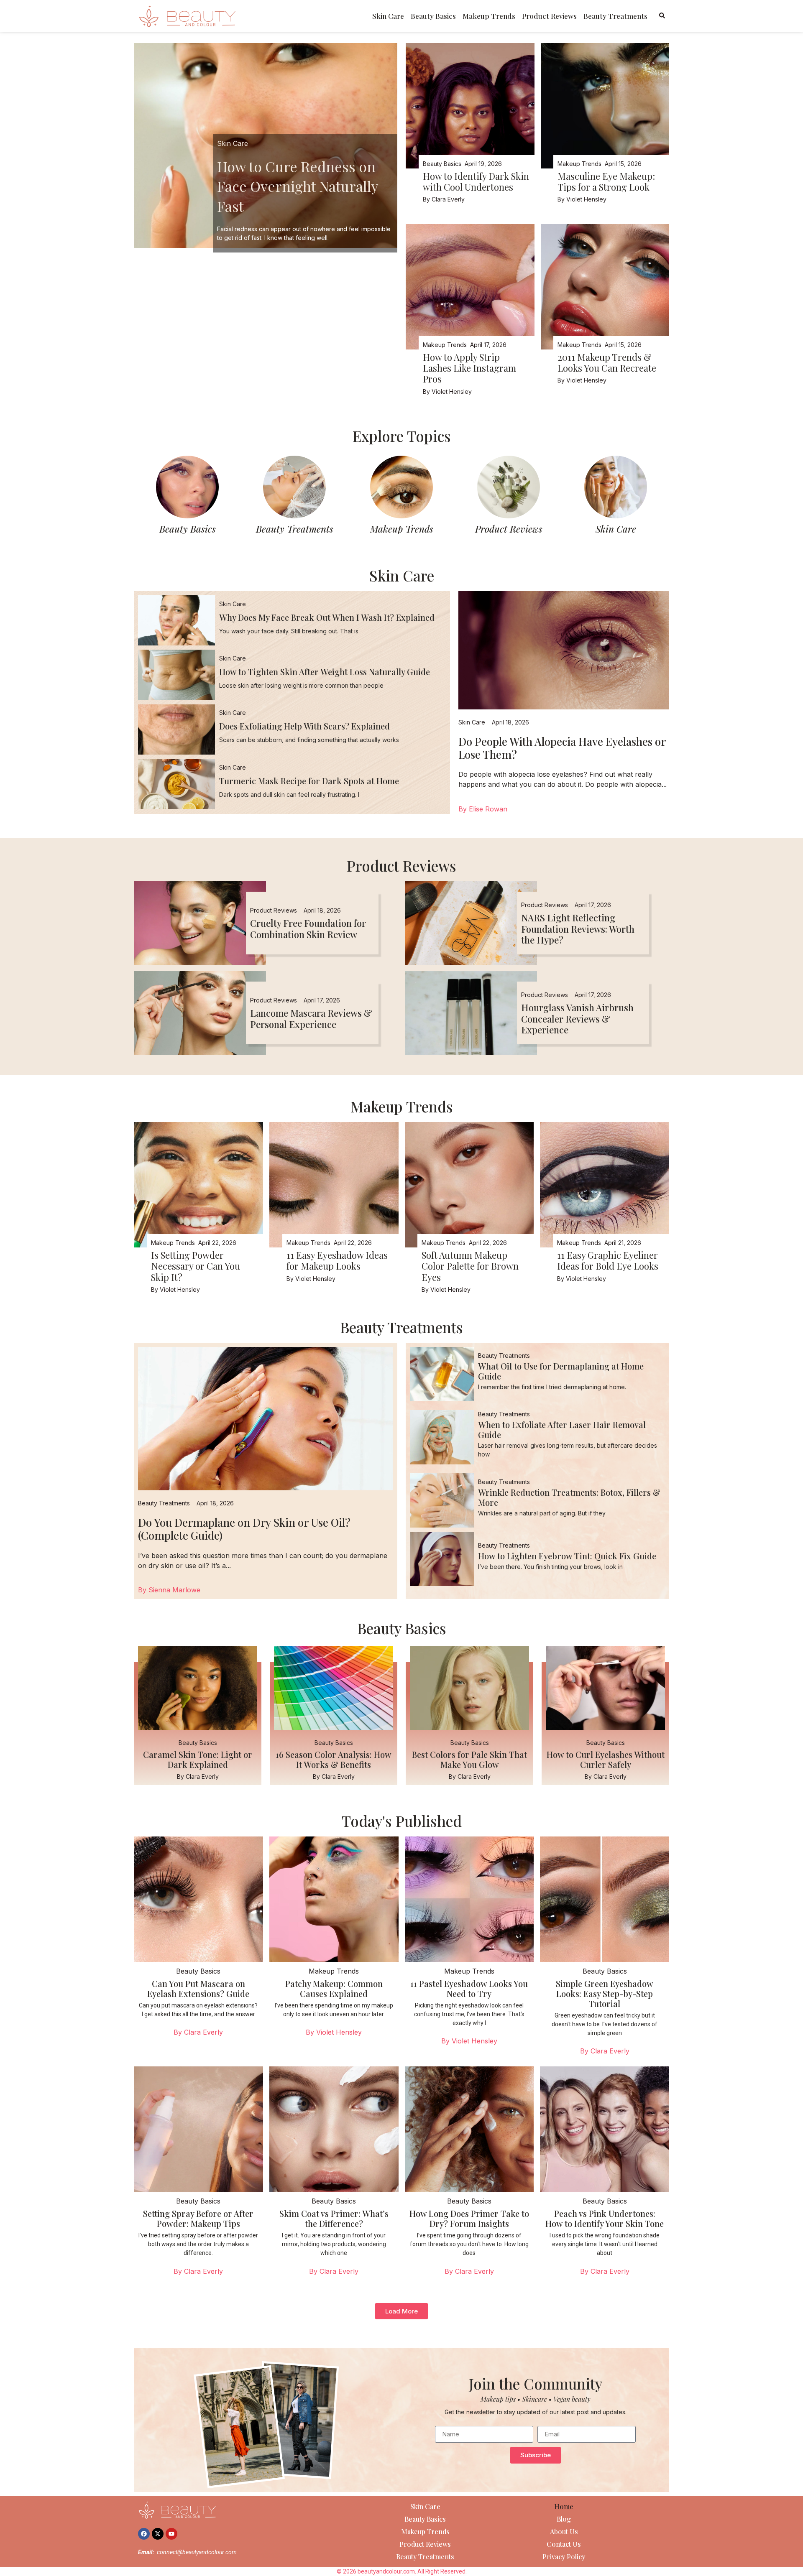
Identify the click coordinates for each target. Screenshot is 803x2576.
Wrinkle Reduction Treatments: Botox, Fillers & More (569, 1497)
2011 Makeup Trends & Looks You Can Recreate (607, 362)
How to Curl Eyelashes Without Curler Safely (606, 1759)
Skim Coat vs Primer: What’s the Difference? (334, 2218)
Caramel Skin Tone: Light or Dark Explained (198, 1759)
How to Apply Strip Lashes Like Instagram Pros (469, 368)
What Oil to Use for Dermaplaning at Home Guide (561, 1371)
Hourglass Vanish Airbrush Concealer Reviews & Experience (577, 1019)
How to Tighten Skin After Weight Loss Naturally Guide (325, 672)
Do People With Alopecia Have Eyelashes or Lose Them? (562, 748)
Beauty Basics (433, 16)
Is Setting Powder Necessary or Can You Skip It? (196, 1266)
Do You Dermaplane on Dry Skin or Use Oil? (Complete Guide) (244, 1529)
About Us (564, 2531)
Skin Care (388, 16)
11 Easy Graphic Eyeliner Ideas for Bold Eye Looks (608, 1260)
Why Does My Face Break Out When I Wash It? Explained (327, 617)
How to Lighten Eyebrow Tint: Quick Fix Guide (567, 1556)
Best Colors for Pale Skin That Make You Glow (469, 1759)
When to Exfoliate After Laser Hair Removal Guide (562, 1430)
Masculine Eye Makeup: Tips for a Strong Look (606, 181)
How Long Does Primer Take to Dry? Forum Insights (469, 2218)
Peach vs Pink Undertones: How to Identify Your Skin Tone (605, 2218)
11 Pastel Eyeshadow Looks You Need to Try (469, 1988)
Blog (564, 2519)
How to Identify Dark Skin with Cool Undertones (476, 181)
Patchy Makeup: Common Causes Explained (334, 1988)
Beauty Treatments (615, 16)
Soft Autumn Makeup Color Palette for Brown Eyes (470, 1266)
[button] (401, 2311)
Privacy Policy (564, 2557)
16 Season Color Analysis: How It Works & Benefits (334, 1759)
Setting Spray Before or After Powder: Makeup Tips (198, 2218)
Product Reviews (549, 16)
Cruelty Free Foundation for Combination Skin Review (308, 928)
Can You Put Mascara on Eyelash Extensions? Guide (198, 1988)
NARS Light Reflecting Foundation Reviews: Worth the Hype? (578, 929)
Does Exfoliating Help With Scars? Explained (304, 726)
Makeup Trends (489, 16)
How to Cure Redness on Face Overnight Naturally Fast (297, 186)
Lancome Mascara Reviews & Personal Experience (311, 1018)
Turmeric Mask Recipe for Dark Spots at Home (309, 781)
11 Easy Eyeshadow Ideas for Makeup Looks (337, 1260)
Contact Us (564, 2544)
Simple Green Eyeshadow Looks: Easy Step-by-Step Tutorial (605, 1993)
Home (564, 2506)
